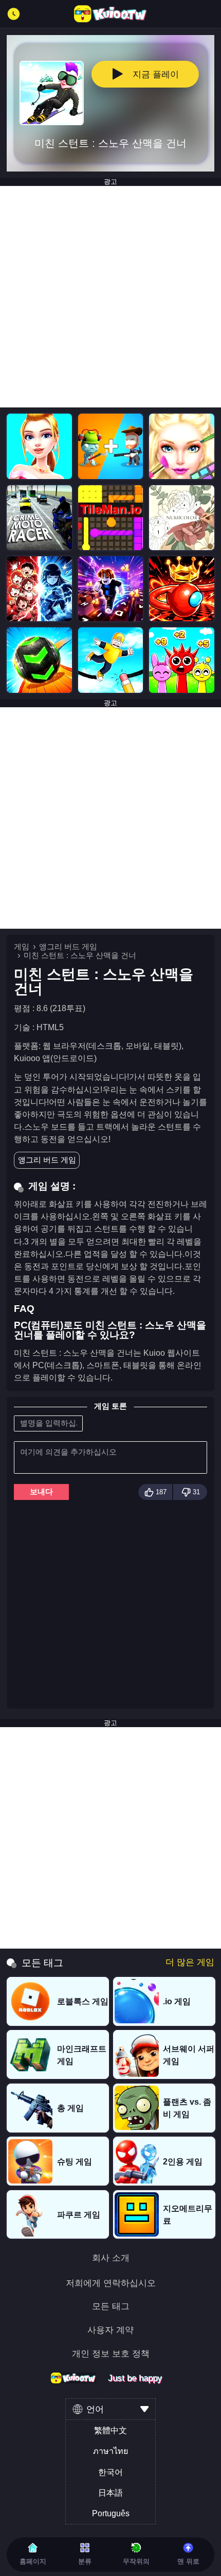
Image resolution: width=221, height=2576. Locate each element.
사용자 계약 (110, 2330)
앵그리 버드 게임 (68, 947)
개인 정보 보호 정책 (111, 2354)
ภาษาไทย (110, 2451)
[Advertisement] (110, 297)
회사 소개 (111, 2258)
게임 (22, 947)
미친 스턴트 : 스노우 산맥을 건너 (80, 956)
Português (111, 2513)
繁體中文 (110, 2430)
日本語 (110, 2493)
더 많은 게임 (190, 1962)
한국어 (110, 2472)
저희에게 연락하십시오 (111, 2283)
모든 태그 (111, 2306)
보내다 (41, 1492)
